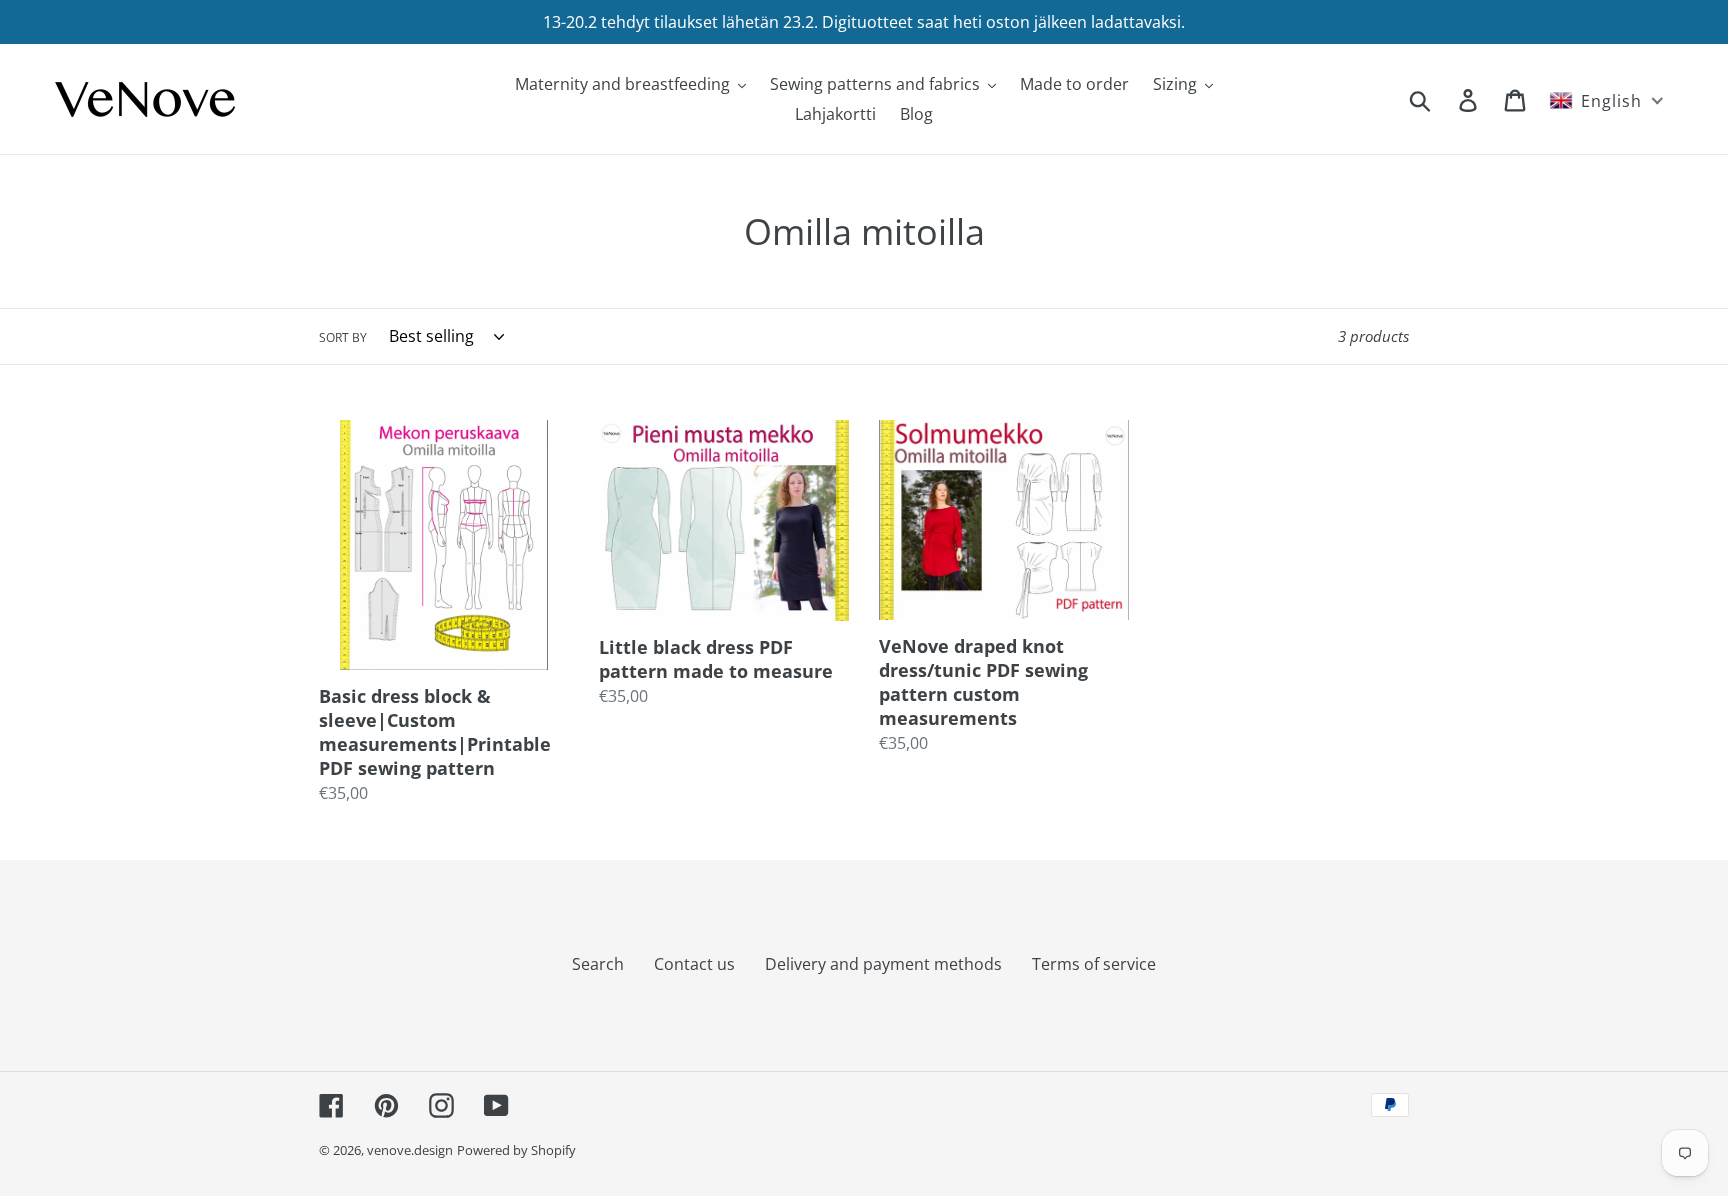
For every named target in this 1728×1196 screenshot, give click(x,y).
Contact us (694, 964)
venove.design (410, 1150)
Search (598, 964)
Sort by (343, 337)
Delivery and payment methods (883, 964)
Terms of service (1094, 964)
